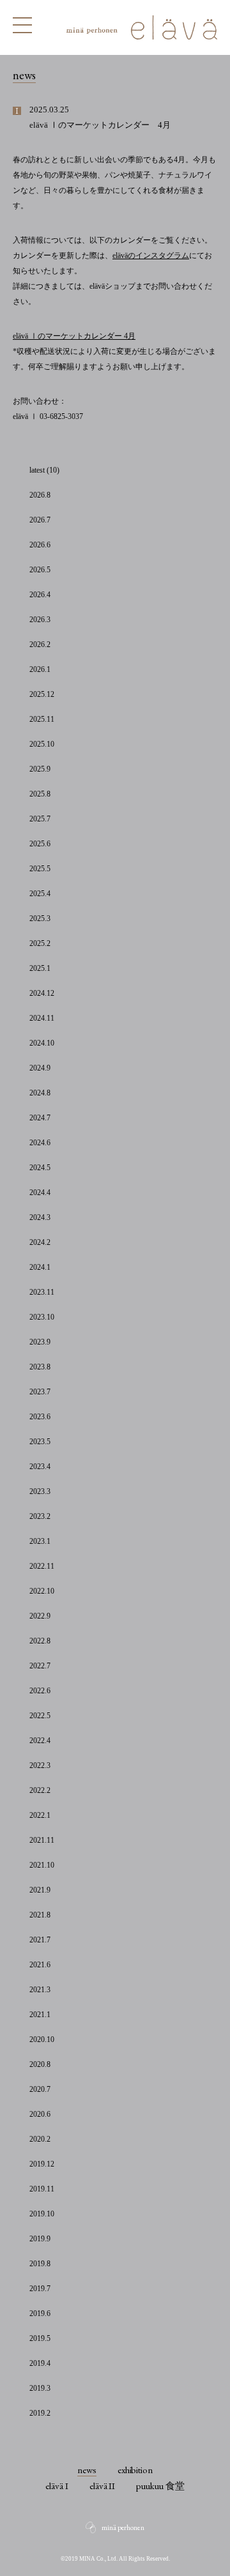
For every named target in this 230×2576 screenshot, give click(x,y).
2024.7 (40, 1118)
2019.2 (40, 2413)
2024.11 (42, 1018)
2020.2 (40, 2139)
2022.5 (40, 1716)
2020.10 (42, 2039)
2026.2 (40, 644)
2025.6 (40, 844)
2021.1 (40, 2015)
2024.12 (42, 993)
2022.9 (40, 1616)
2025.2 (40, 943)
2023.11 (42, 1292)
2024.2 (40, 1242)
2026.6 (40, 545)
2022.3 (40, 1765)
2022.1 (40, 1815)
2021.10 (42, 1865)
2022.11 (42, 1566)
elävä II (103, 2486)
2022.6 (40, 1691)
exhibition (135, 2470)
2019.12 (42, 2164)
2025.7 (40, 819)
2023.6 (40, 1417)
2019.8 (40, 2264)
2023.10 (42, 1317)
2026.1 (40, 669)
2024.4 (40, 1193)
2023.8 (40, 1367)
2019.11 (42, 2189)
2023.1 (40, 1541)
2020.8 (40, 2064)
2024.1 (40, 1267)
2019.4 (40, 2363)
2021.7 (40, 1940)
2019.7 (40, 2289)
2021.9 (40, 1890)
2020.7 (40, 2089)
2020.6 (40, 2114)
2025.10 (42, 744)
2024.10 (42, 1043)
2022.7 (40, 1666)
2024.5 (40, 1168)
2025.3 (40, 918)
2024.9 (40, 1068)
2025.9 (40, 769)
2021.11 (42, 1840)
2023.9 (40, 1342)
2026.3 (40, 620)
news (87, 2470)
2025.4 (40, 894)
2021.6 (40, 1965)
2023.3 (40, 1491)
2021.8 (40, 1915)
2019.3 (40, 2388)
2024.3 (40, 1217)
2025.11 (42, 719)
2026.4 (40, 595)
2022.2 (40, 1790)
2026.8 (40, 495)
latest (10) (44, 470)
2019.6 (40, 2313)
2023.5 (40, 1442)
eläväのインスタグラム (151, 255)
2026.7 (40, 520)
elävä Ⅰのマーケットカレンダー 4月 (74, 336)
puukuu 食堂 (160, 2486)
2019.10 (42, 2214)
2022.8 (40, 1641)
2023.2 (40, 1516)
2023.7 (40, 1392)
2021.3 (40, 1990)
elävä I (57, 2486)
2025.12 (42, 694)
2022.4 (40, 1741)
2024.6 (40, 1143)
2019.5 (40, 2338)
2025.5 (40, 869)
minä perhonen (123, 2527)
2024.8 (40, 1093)
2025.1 (40, 968)
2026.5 (40, 570)
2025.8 (40, 794)
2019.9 (40, 2239)
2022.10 (42, 1591)
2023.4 (40, 1467)
